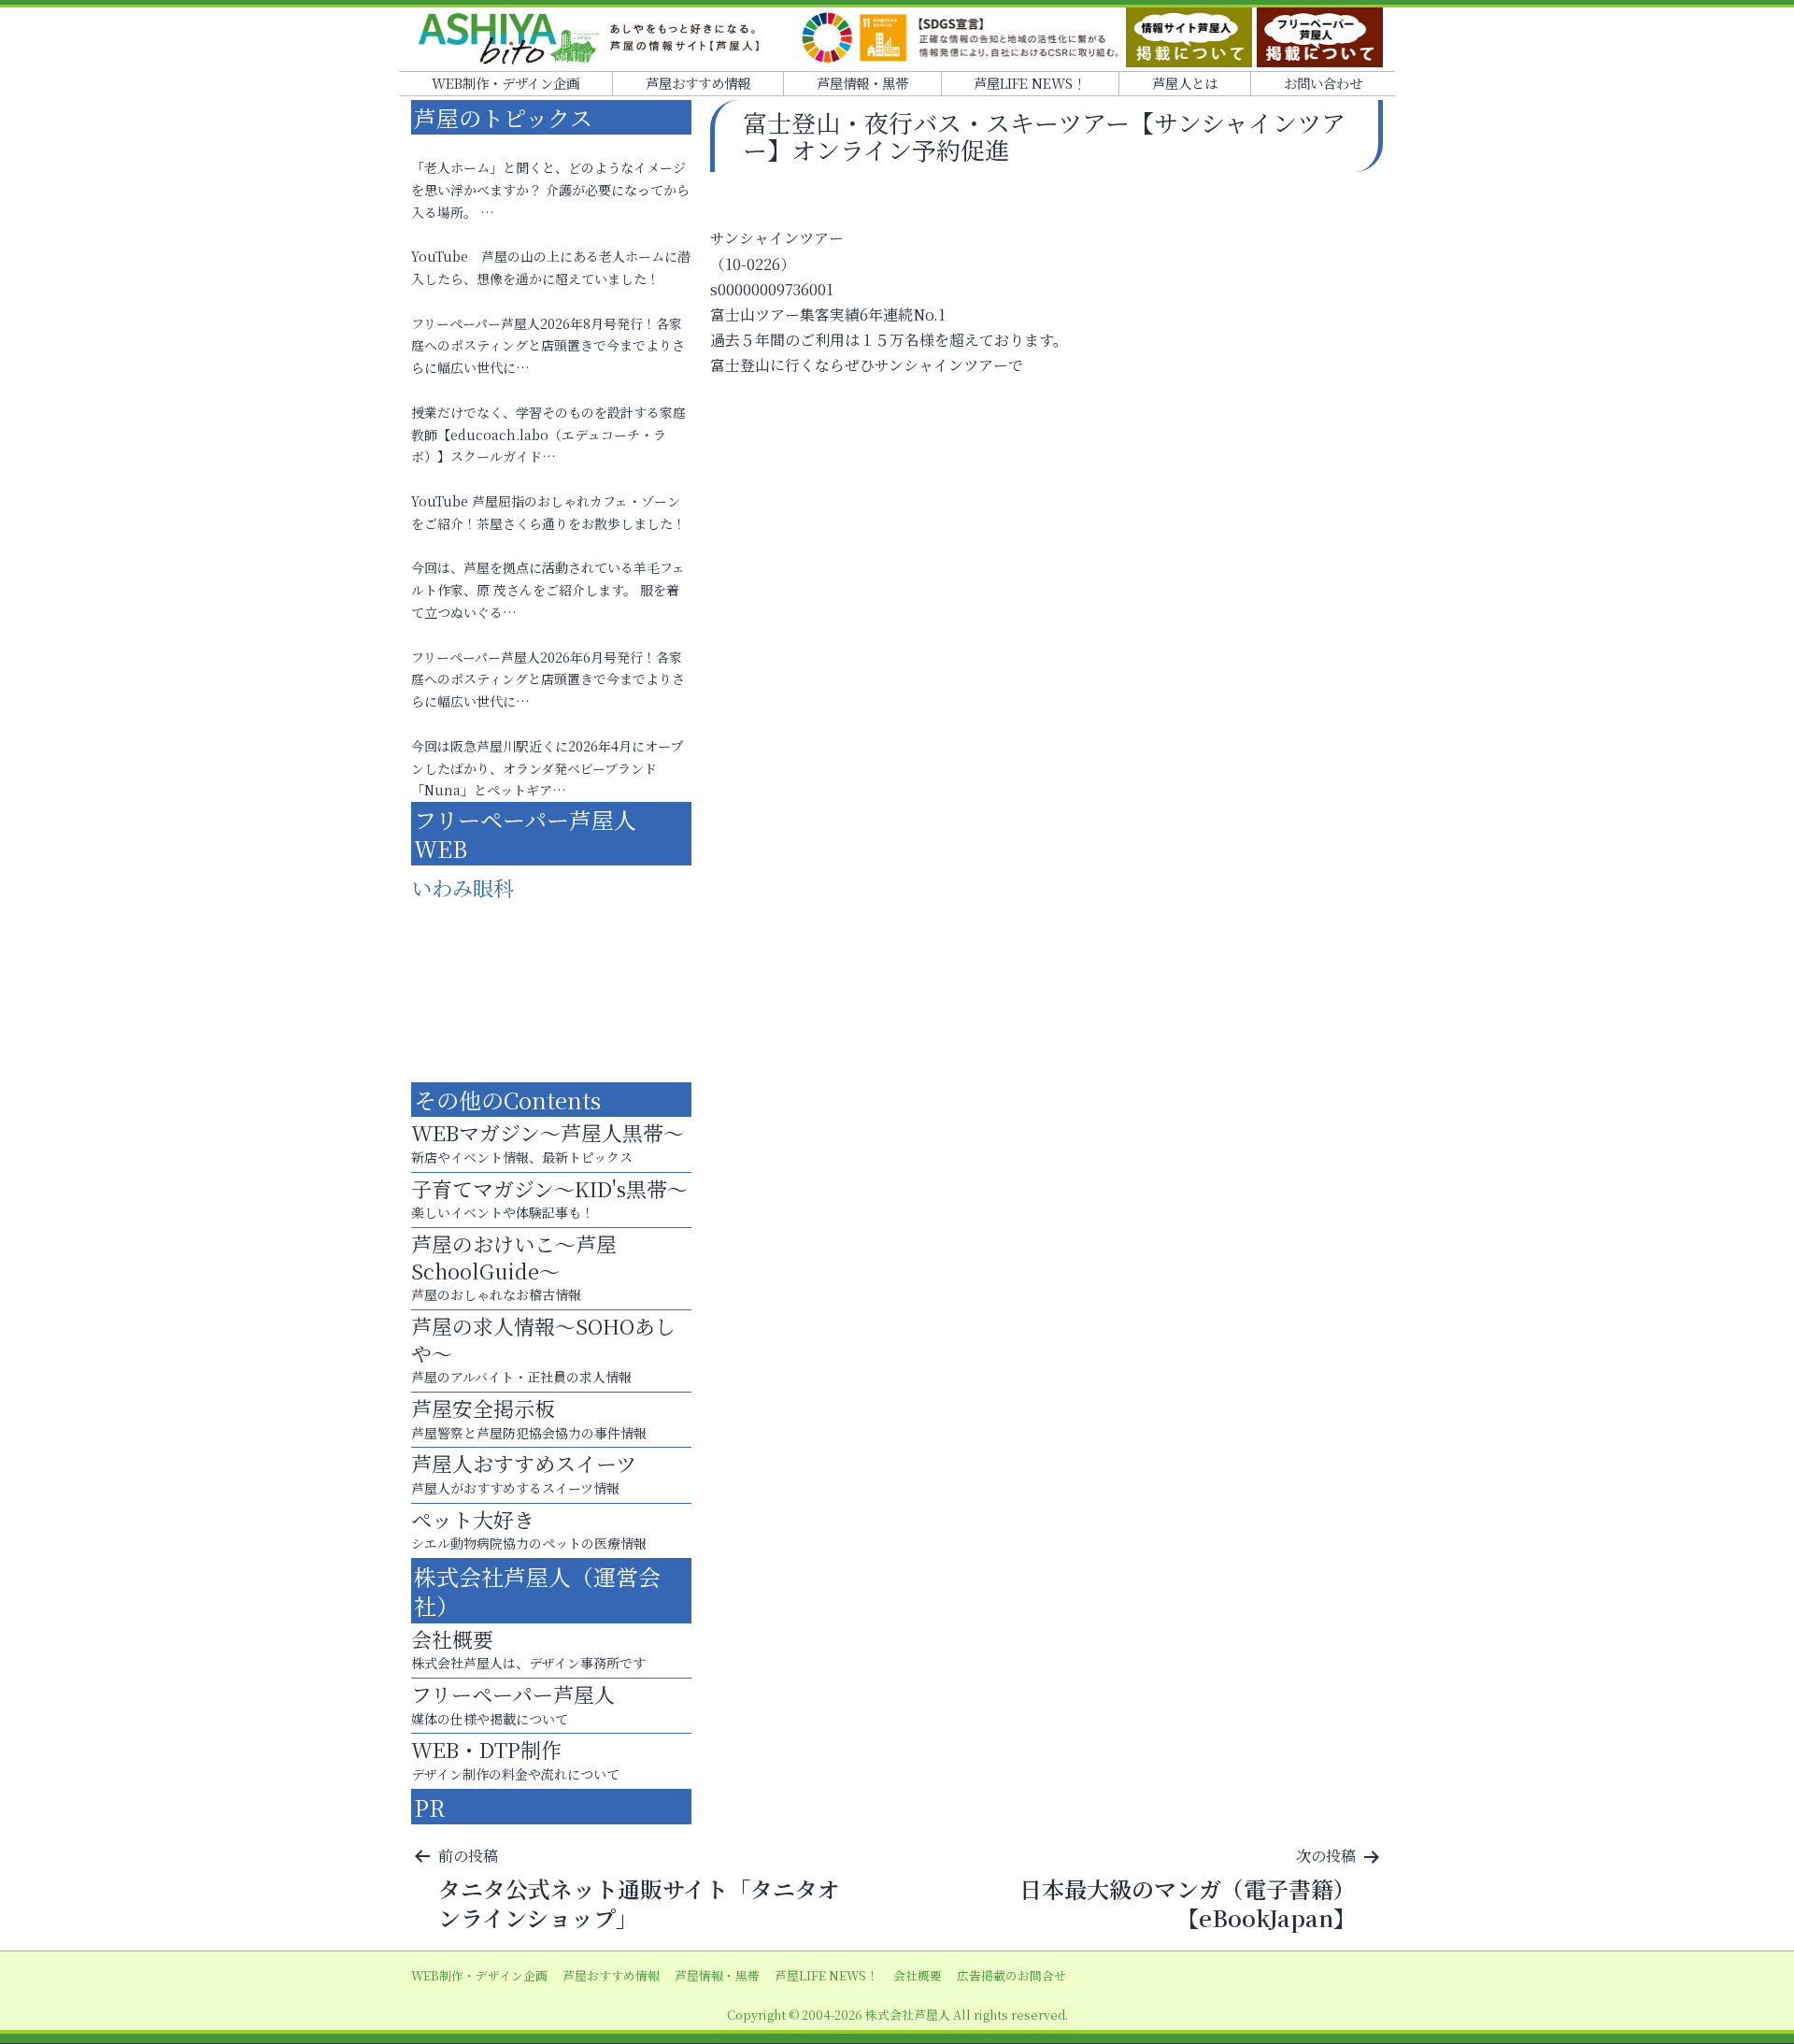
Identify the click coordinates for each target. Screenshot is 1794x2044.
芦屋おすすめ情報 (698, 83)
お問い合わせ (1323, 83)
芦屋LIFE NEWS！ (1030, 83)
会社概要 (918, 1975)
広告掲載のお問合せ (1011, 1975)
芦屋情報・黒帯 (862, 83)
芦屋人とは (1185, 83)
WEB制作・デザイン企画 (505, 83)
